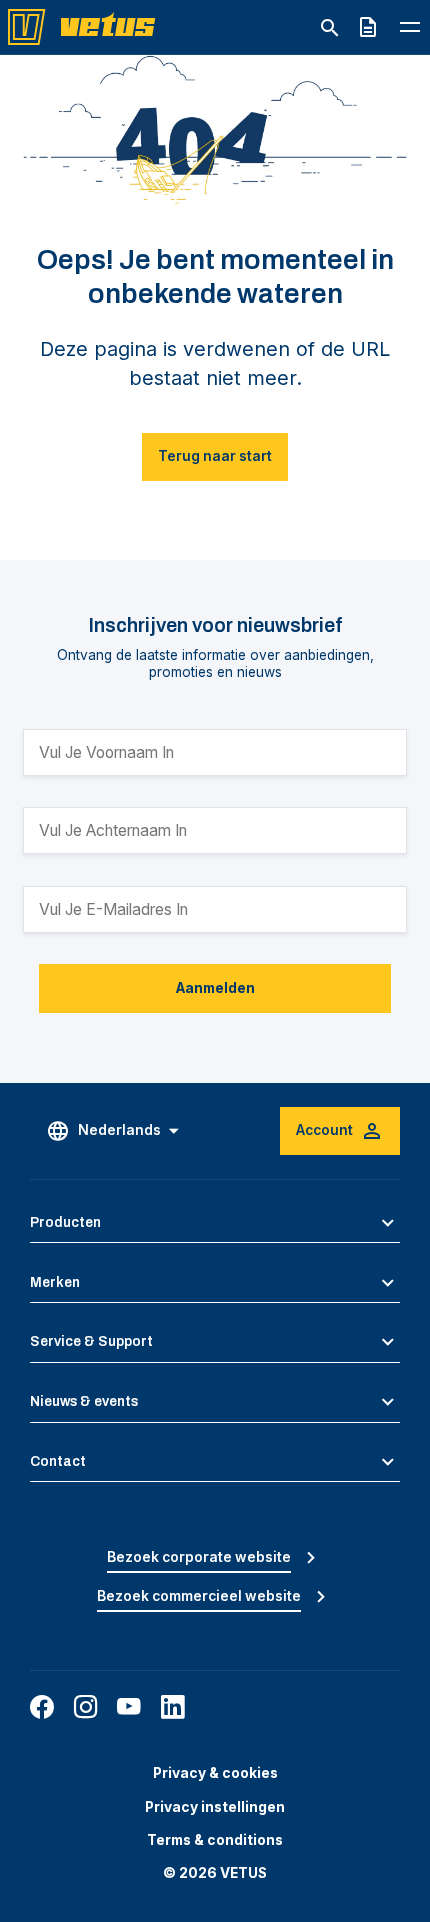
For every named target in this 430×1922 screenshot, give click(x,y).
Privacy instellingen (215, 1807)
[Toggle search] (329, 28)
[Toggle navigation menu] (410, 26)
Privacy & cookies (215, 1773)
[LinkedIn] (173, 1707)
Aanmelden (215, 988)
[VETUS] (87, 26)
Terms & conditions (215, 1840)
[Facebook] (42, 1707)
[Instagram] (86, 1707)
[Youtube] (129, 1707)
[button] (215, 1223)
